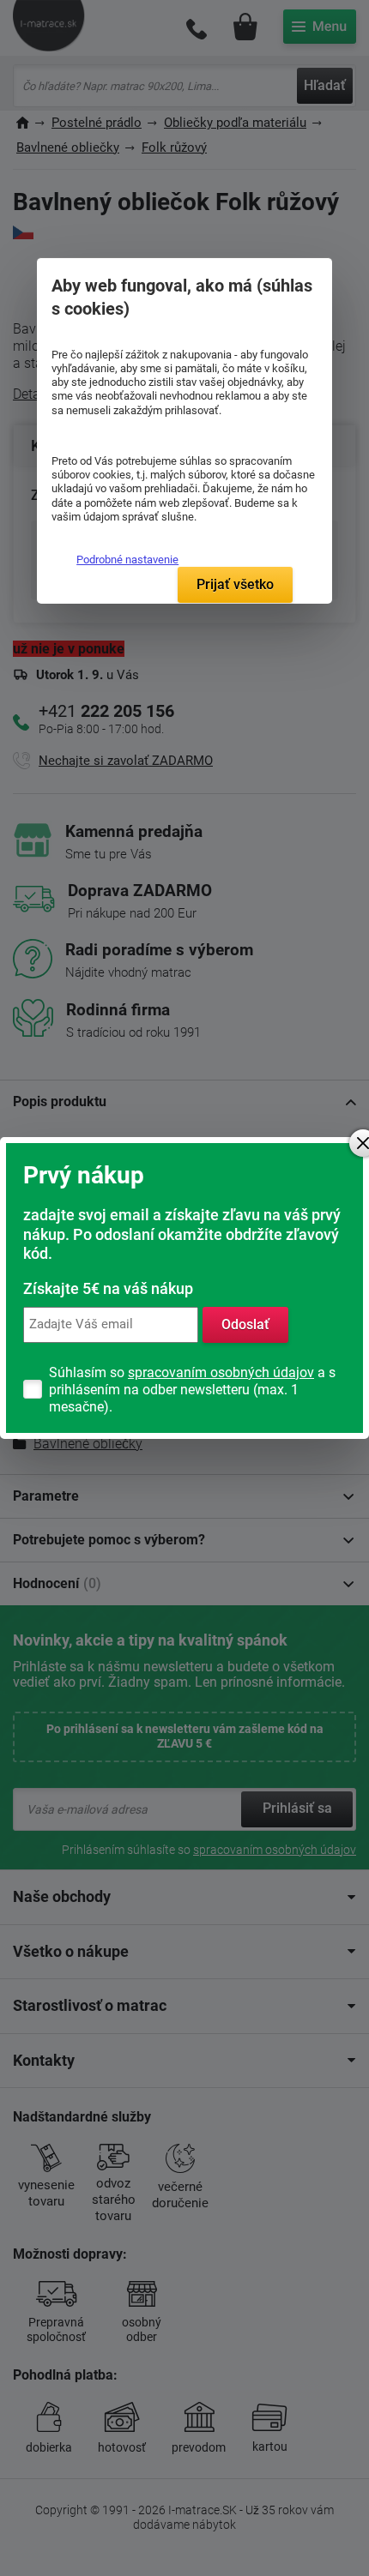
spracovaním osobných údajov (221, 1372)
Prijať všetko (235, 584)
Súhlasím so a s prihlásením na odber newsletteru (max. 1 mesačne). (192, 1390)
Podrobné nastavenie (127, 560)
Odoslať (245, 1324)
